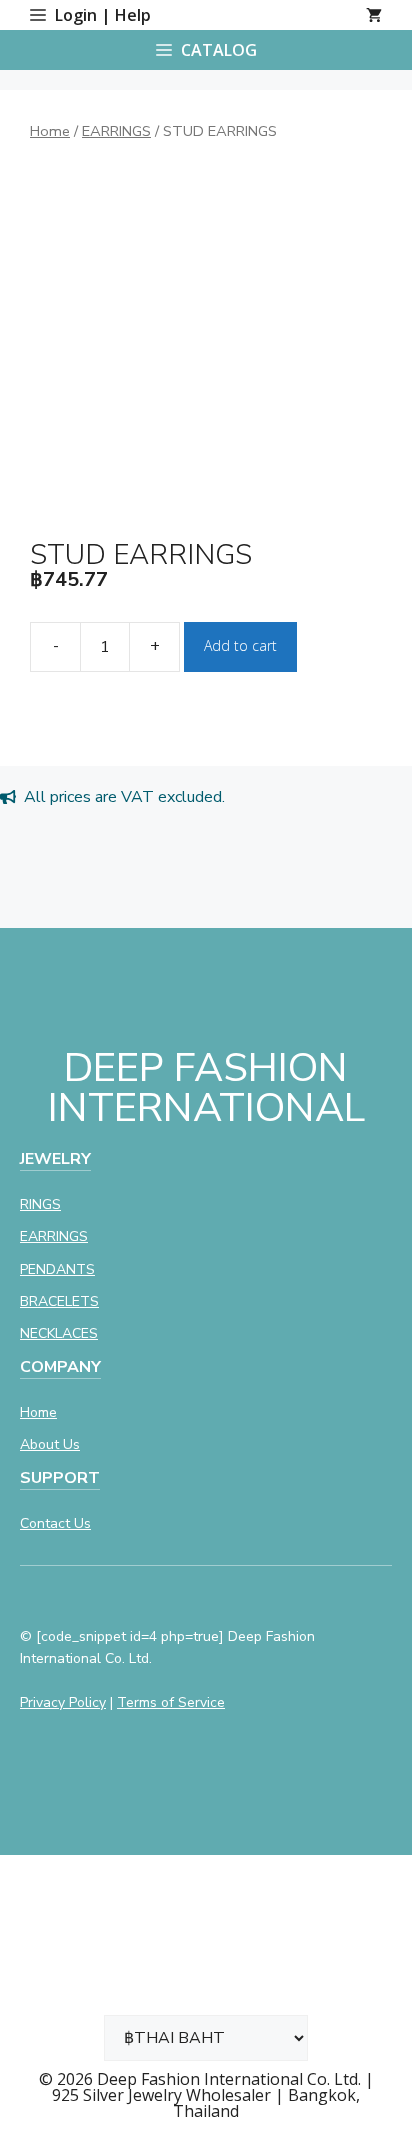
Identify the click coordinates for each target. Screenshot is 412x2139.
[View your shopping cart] (374, 15)
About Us (50, 1444)
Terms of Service (171, 1702)
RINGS (40, 1204)
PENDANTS (57, 1269)
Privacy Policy (63, 1702)
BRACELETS (59, 1301)
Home (50, 131)
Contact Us (55, 1523)
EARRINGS (116, 131)
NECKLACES (59, 1333)
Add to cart (240, 645)
